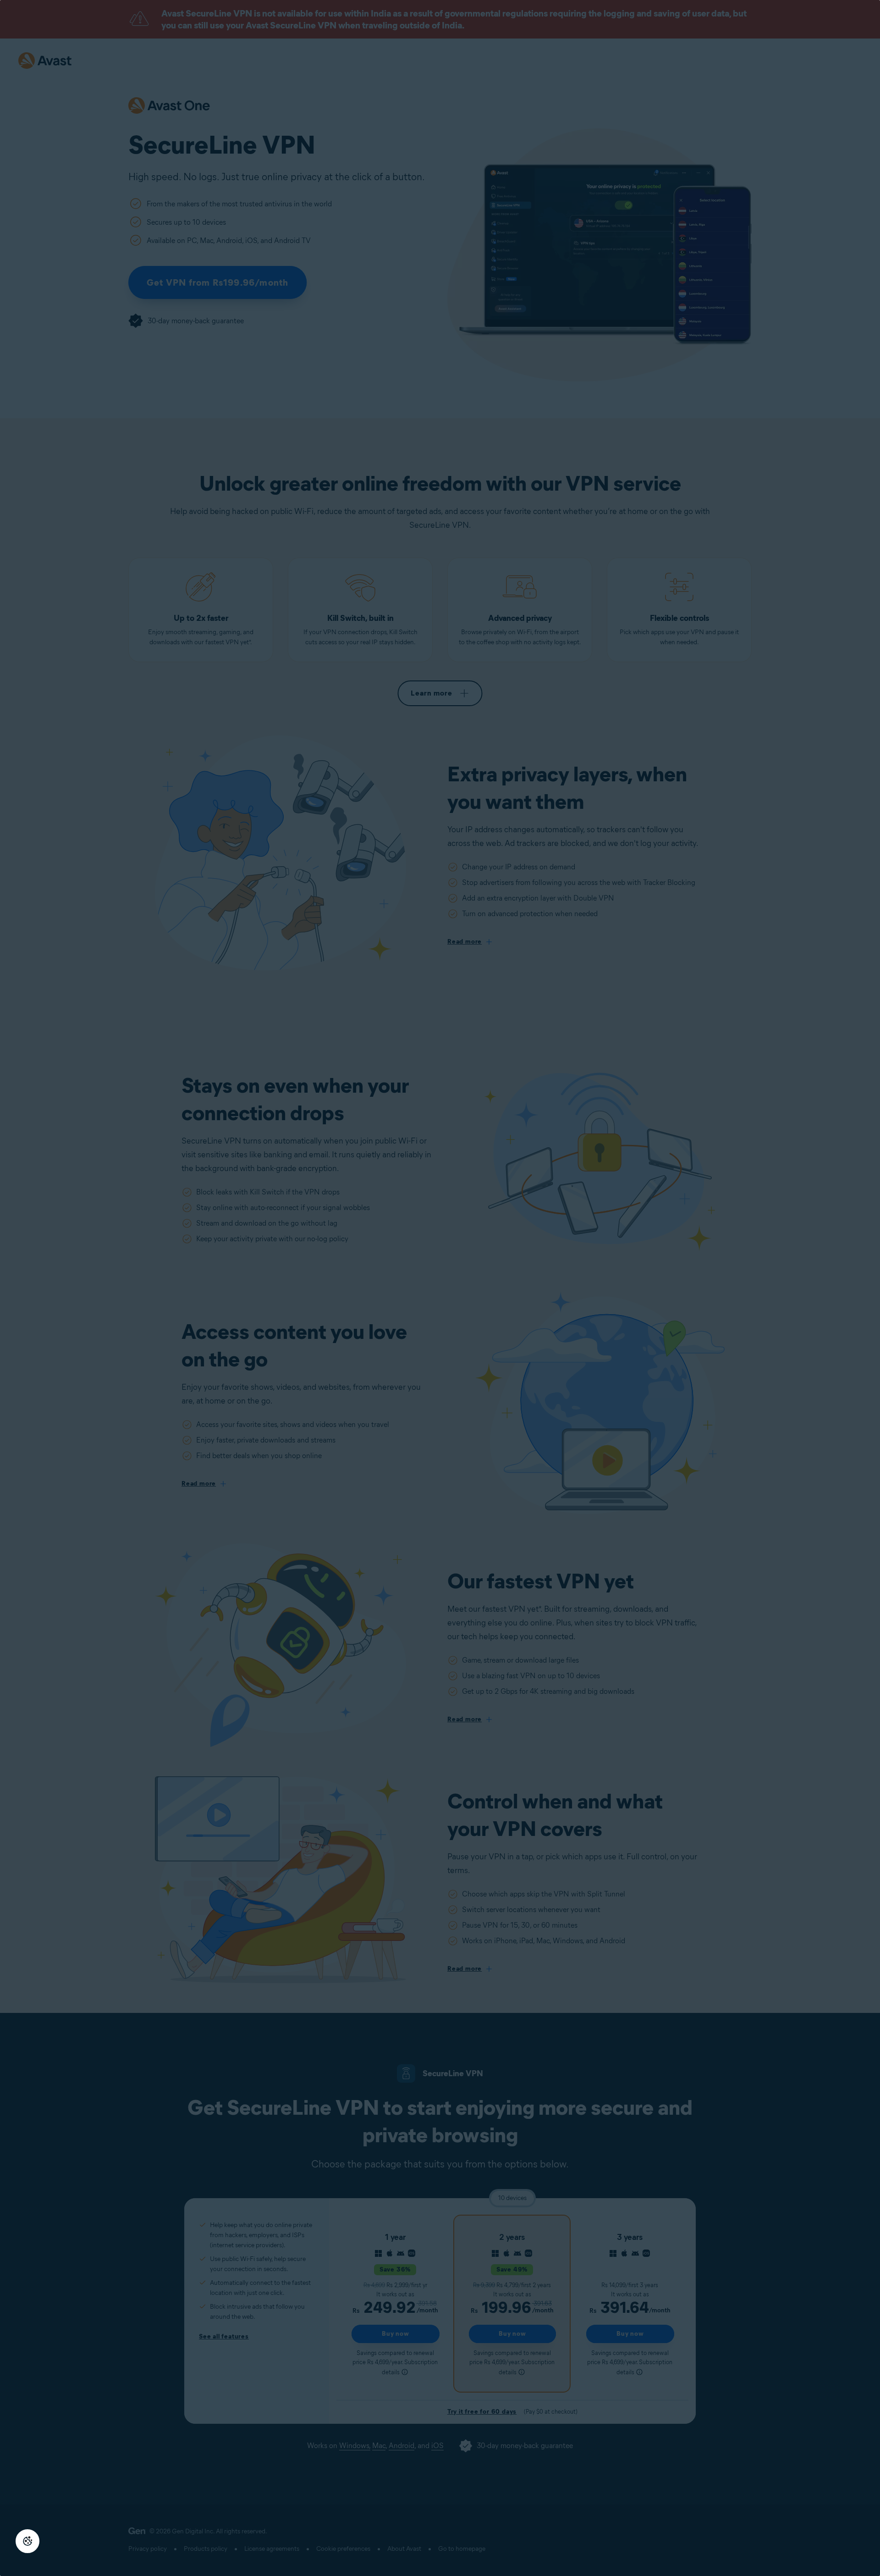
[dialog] (440, 1288)
